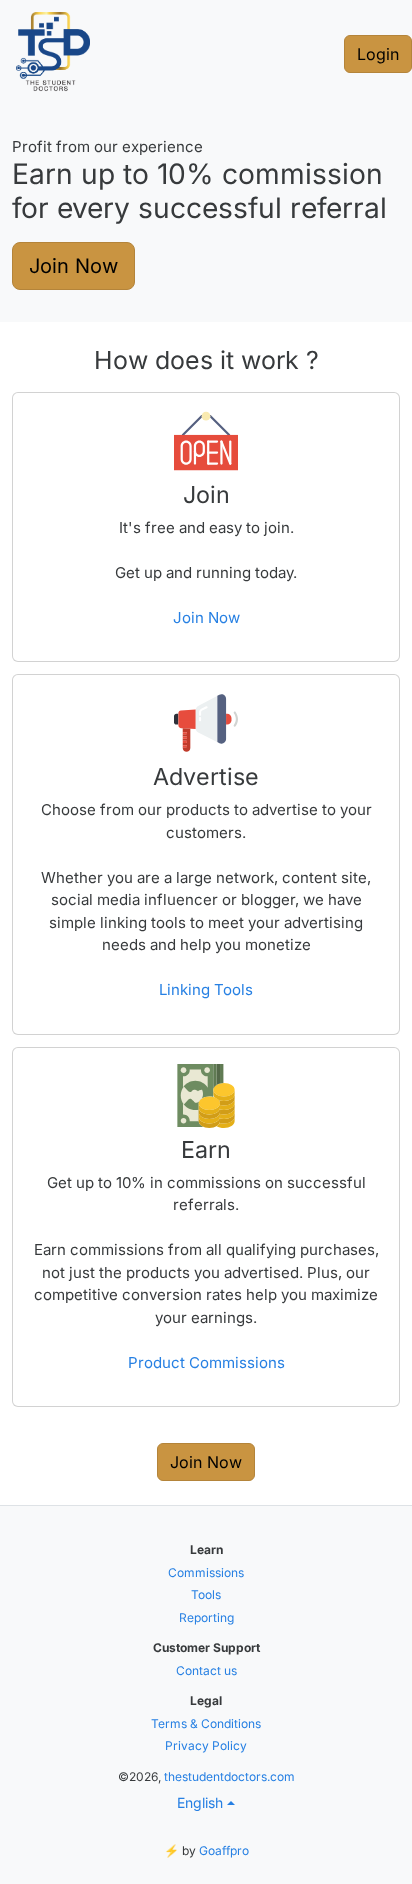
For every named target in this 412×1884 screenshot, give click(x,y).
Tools (206, 1594)
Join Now (73, 266)
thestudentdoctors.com (229, 1776)
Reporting (206, 1617)
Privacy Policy (206, 1745)
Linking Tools (206, 989)
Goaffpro (224, 1850)
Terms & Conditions (206, 1723)
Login (378, 54)
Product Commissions (206, 1362)
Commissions (206, 1572)
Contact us (206, 1670)
